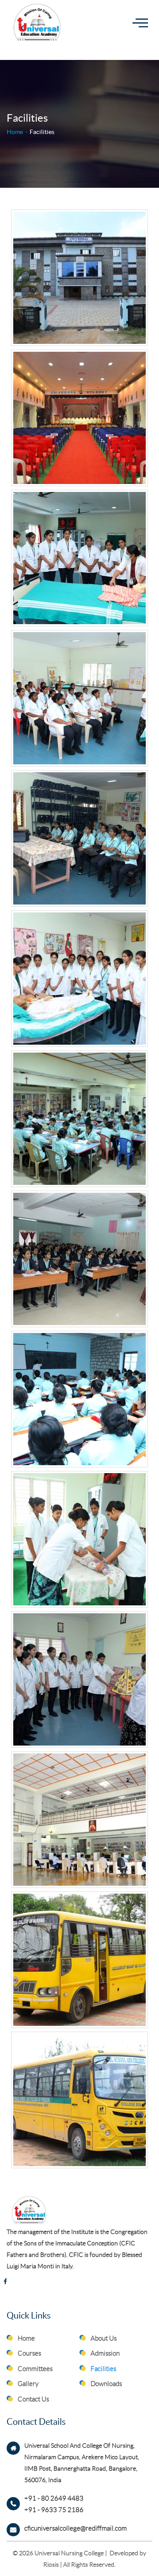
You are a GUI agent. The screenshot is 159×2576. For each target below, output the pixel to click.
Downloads (106, 2384)
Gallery (28, 2384)
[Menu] (140, 23)
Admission (105, 2353)
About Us (104, 2338)
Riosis (51, 2565)
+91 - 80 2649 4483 (54, 2498)
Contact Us (33, 2399)
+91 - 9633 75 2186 (54, 2510)
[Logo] (40, 22)
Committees (35, 2369)
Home (15, 132)
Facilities (103, 2369)
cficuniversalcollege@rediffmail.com (76, 2528)
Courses (29, 2353)
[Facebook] (5, 2282)
